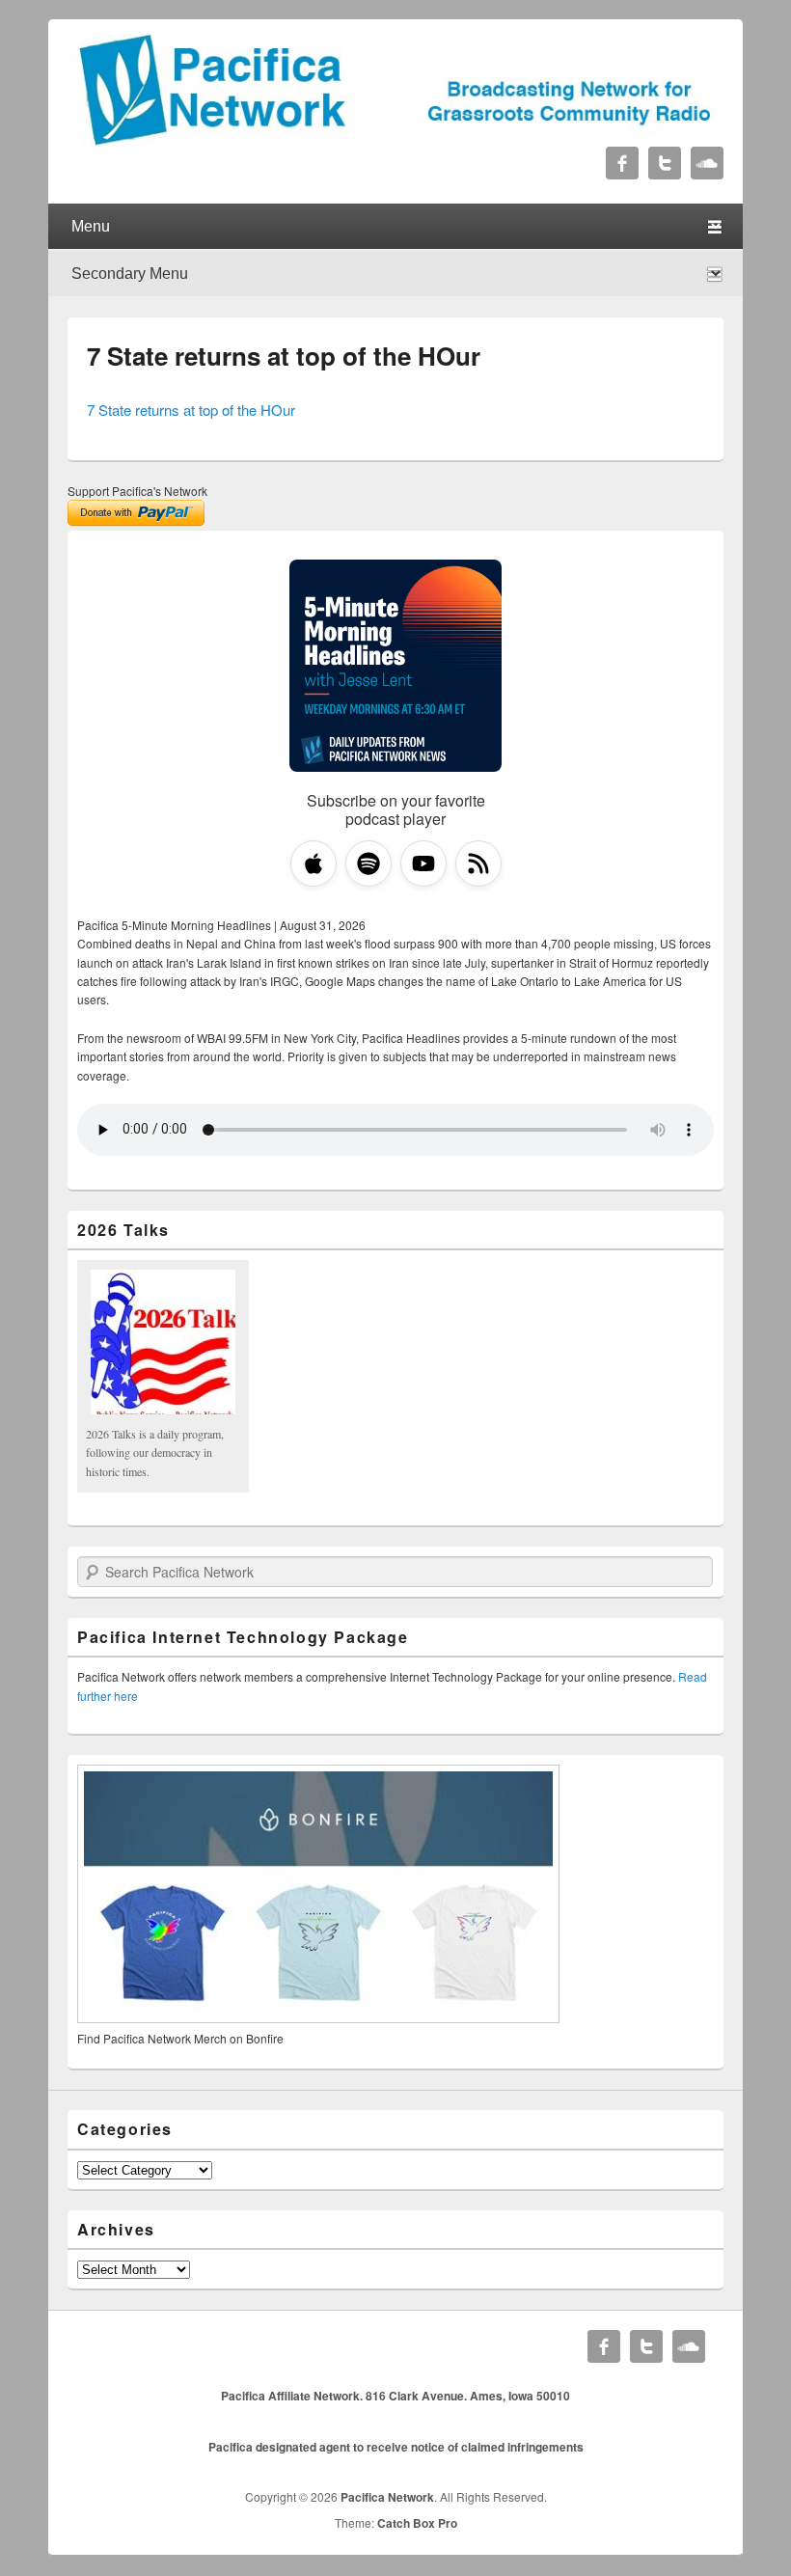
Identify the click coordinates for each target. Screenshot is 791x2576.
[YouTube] (423, 863)
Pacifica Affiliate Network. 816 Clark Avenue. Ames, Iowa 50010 (395, 2396)
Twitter (665, 163)
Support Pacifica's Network (137, 491)
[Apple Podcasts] (314, 863)
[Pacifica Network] (395, 140)
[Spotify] (368, 863)
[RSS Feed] (478, 863)
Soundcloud (707, 163)
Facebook (622, 163)
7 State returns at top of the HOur (284, 356)
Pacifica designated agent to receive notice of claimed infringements (396, 2447)
